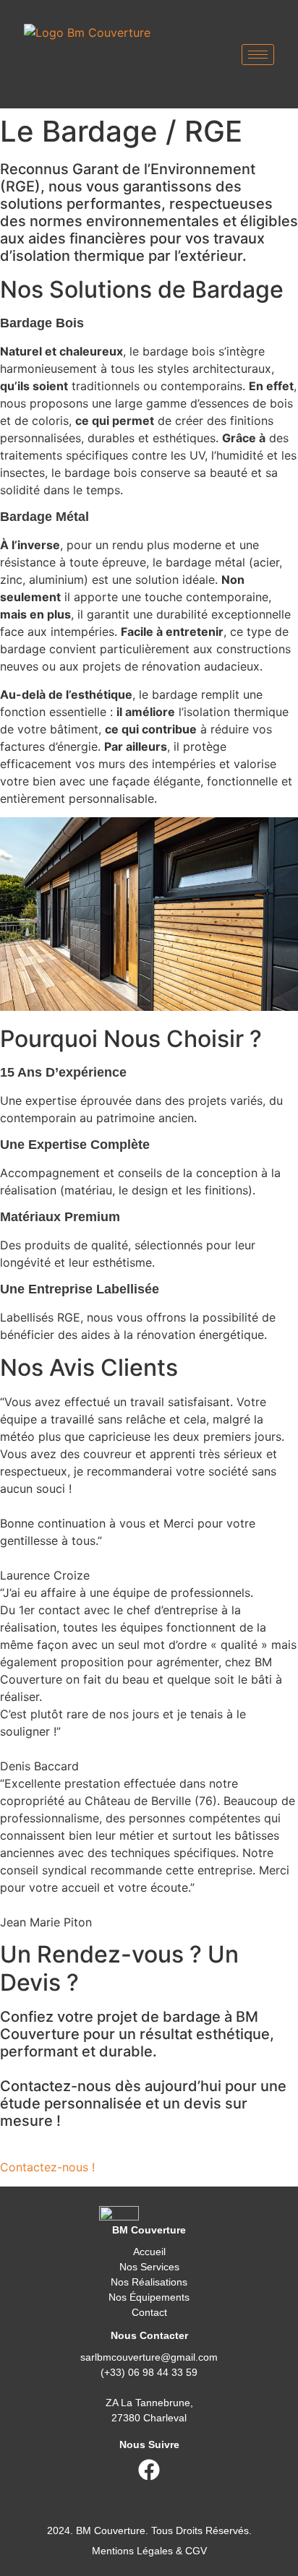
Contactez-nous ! (47, 2167)
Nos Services (149, 2267)
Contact (149, 2312)
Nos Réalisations (149, 2282)
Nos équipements (149, 2297)
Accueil (149, 2252)
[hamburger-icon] (258, 55)
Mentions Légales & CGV (149, 2551)
